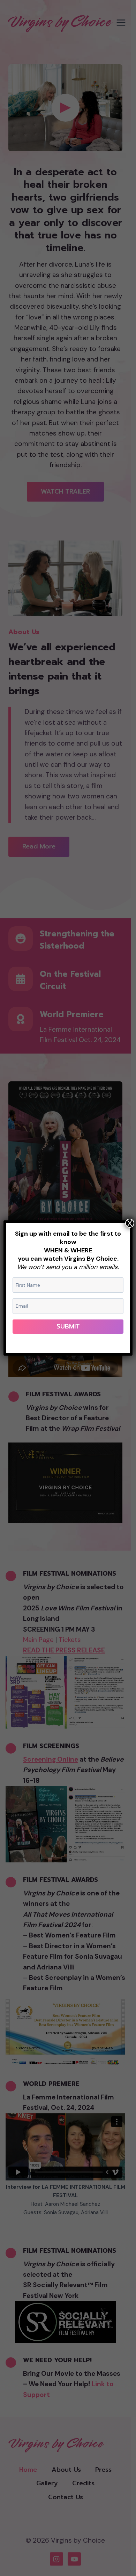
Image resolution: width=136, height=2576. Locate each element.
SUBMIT (68, 1326)
